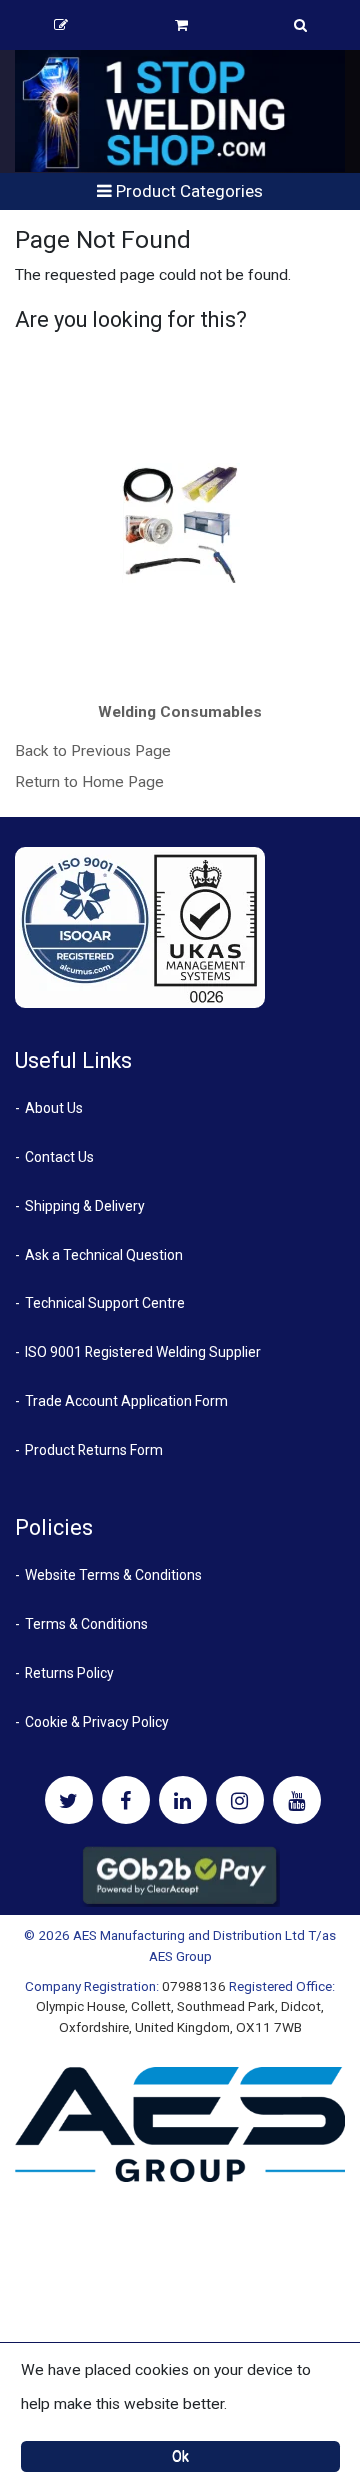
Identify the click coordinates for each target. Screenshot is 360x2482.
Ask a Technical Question (104, 1255)
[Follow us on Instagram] (240, 1800)
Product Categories (187, 191)
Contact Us (59, 1157)
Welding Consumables (180, 712)
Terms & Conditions (86, 1624)
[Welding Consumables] (180, 523)
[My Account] (61, 25)
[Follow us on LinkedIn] (183, 1800)
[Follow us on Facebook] (126, 1800)
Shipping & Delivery (85, 1206)
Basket (181, 25)
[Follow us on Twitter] (69, 1800)
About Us (54, 1108)
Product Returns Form (94, 1450)
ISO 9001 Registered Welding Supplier (143, 1352)
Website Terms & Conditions (113, 1575)
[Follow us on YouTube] (297, 1800)
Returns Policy (69, 1673)
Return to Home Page (89, 782)
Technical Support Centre (105, 1303)
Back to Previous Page (93, 751)
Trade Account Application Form (126, 1401)
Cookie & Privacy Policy (97, 1722)
